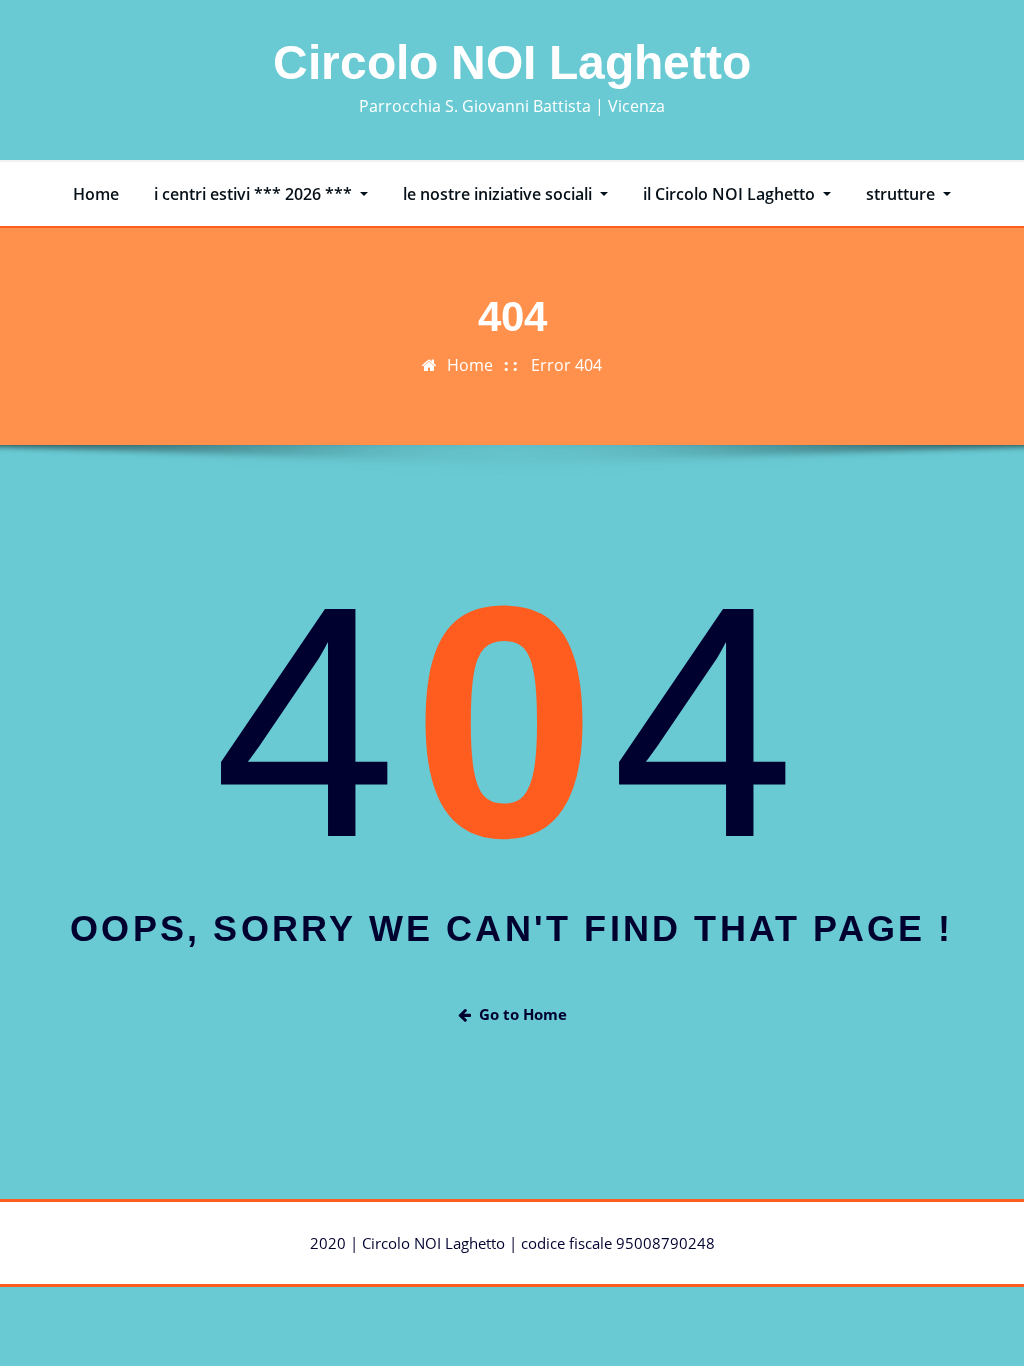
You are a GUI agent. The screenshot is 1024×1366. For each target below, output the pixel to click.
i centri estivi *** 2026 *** (255, 194)
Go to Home (523, 1014)
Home (96, 194)
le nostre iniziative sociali (499, 194)
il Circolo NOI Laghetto (731, 194)
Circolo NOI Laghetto (512, 62)
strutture (902, 194)
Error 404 (566, 365)
